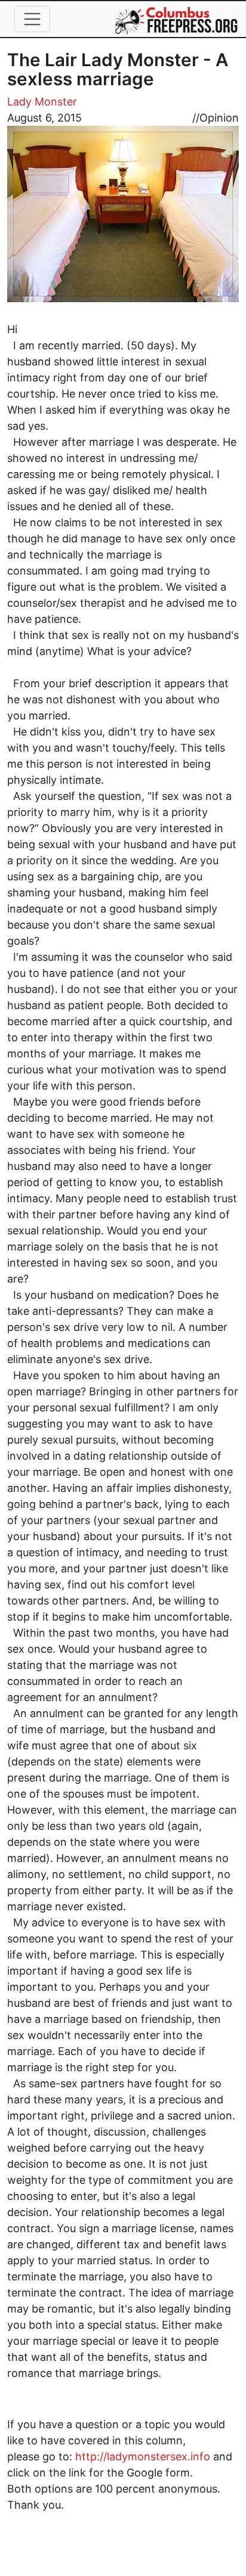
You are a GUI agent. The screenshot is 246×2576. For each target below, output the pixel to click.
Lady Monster (42, 102)
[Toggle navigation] (32, 19)
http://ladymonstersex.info (143, 2456)
